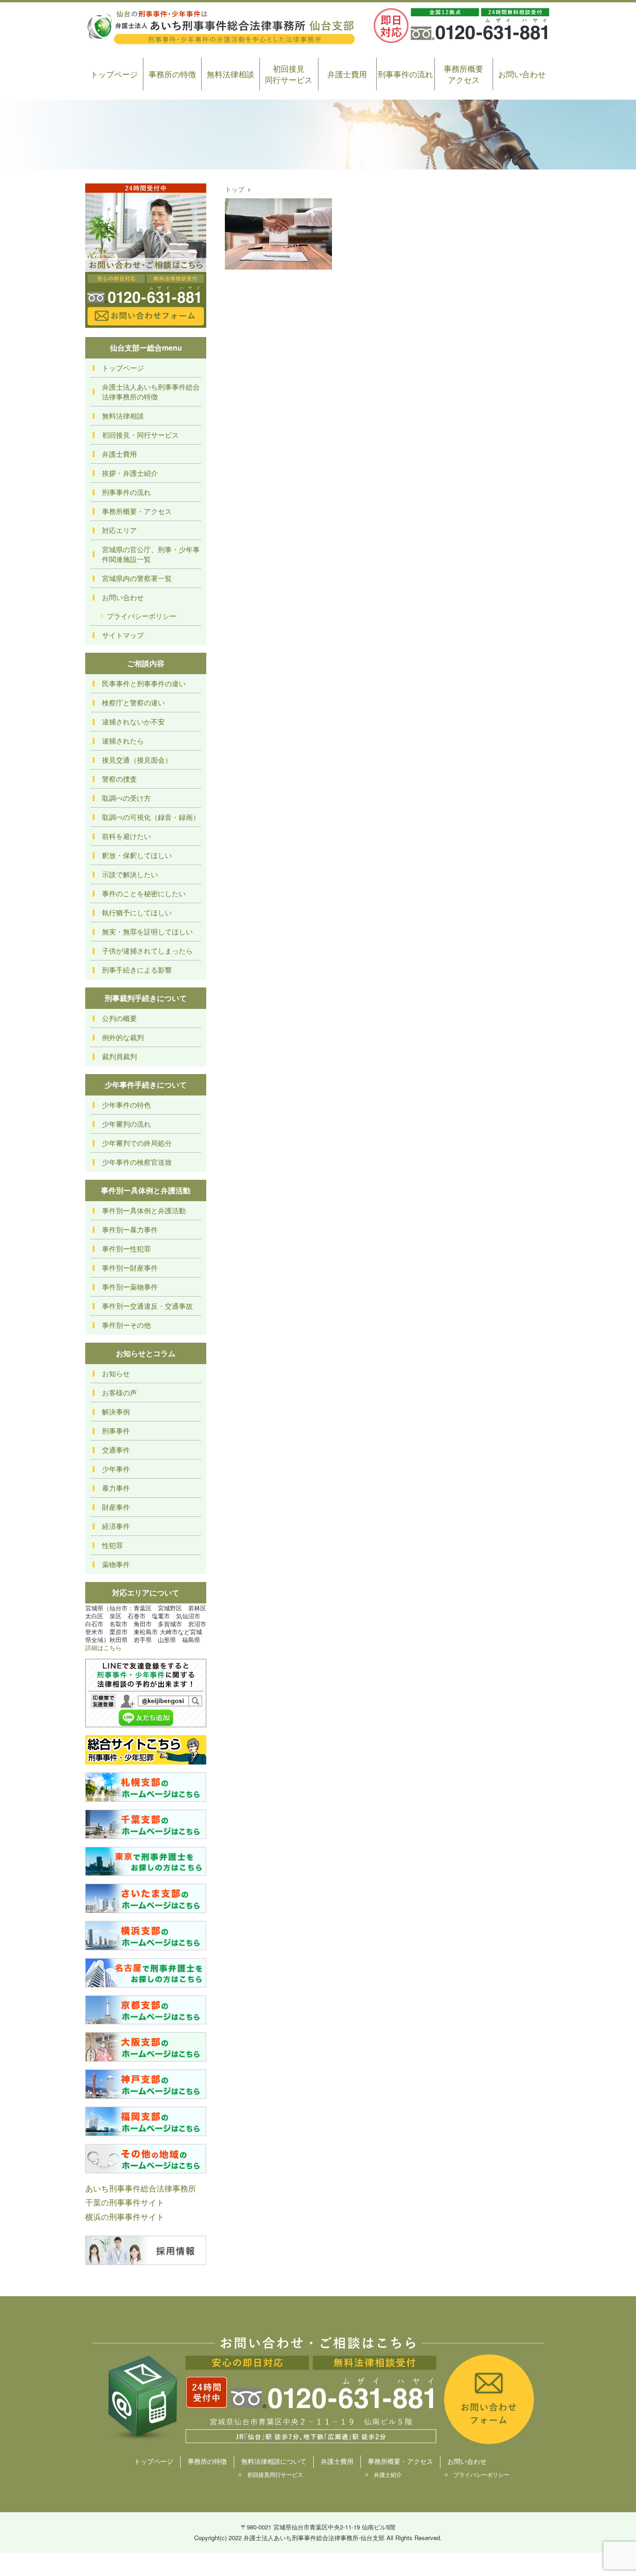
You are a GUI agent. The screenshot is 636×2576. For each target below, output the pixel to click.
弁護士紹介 (388, 2474)
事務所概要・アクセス (137, 511)
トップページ (114, 74)
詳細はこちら (103, 1647)
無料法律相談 (230, 74)
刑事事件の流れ (405, 74)
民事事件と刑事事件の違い (144, 683)
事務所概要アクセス (463, 74)
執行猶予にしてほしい (137, 912)
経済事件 (116, 1526)
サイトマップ (123, 635)
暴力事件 (116, 1488)
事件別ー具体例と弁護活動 (144, 1210)
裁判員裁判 (119, 1056)
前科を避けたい (126, 836)
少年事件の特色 (126, 1105)
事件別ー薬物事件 (130, 1287)
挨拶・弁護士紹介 (130, 473)
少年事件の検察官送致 (137, 1162)
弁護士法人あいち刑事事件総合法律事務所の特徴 (151, 392)
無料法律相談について (274, 2461)
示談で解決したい (130, 874)
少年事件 (116, 1469)
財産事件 (116, 1507)
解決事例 (116, 1411)
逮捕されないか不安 (133, 721)
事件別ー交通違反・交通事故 (147, 1306)
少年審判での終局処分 (137, 1143)
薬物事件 (116, 1564)
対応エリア (119, 530)
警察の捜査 (119, 779)
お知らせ (116, 1373)
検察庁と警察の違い (133, 702)
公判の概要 (119, 1018)
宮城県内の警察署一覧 (137, 578)
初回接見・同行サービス (140, 435)
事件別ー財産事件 (130, 1268)
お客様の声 (119, 1392)
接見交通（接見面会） (137, 760)
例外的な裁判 (123, 1037)
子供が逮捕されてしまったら (147, 950)
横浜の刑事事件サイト (125, 2216)
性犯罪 (112, 1545)
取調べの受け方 (126, 798)
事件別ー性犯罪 (126, 1248)
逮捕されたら (123, 740)
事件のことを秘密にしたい (144, 893)
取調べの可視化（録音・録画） (151, 817)
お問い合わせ (522, 74)
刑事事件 (116, 1430)
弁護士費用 (347, 74)
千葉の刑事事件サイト (125, 2202)
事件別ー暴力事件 (130, 1229)
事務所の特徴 (172, 74)
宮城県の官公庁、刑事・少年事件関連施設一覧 (151, 554)
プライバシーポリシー (142, 616)
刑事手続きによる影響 (137, 970)
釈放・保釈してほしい (137, 855)
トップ (235, 189)
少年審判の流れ (126, 1124)
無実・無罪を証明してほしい (147, 931)
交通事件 (116, 1450)
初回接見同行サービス (289, 74)
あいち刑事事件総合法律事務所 (141, 2188)
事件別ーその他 (126, 1325)
